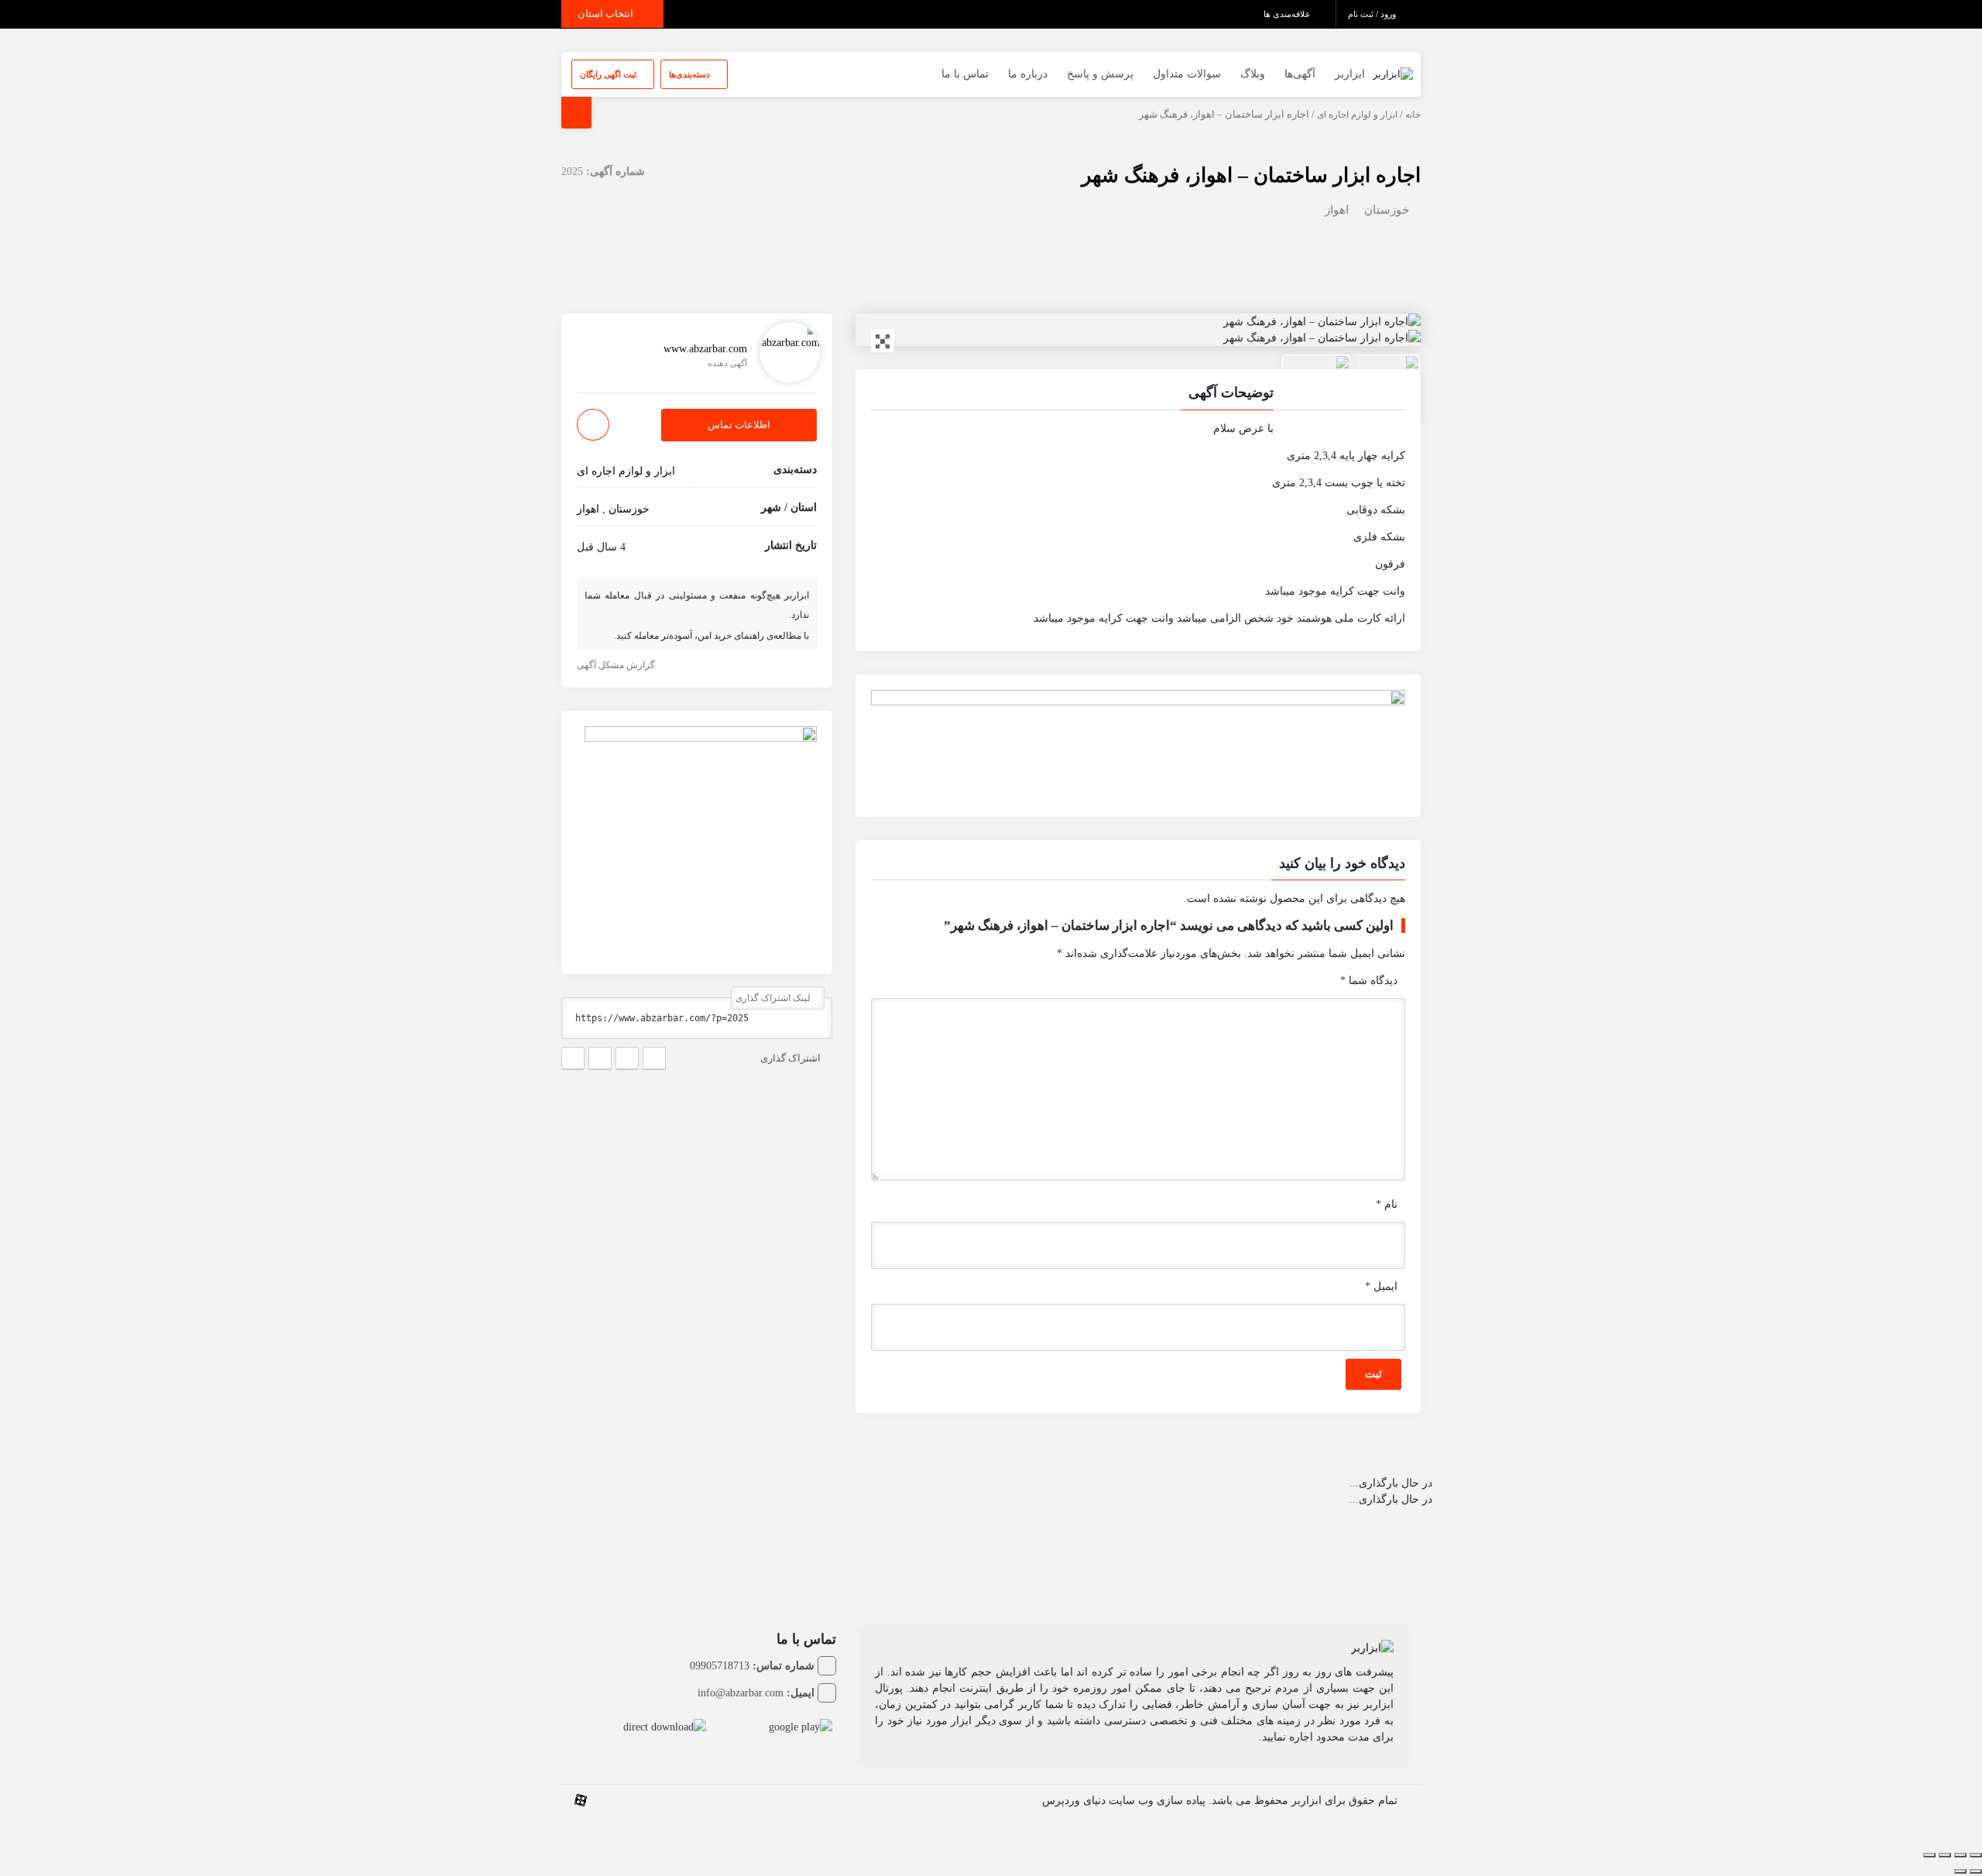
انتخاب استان (607, 14)
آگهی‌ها (1300, 74)
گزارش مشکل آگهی (617, 665)
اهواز (1337, 210)
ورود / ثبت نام (1373, 14)
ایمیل (1381, 1286)
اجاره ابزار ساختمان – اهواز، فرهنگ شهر (1251, 175)
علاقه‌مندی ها (1288, 14)
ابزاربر (1350, 74)
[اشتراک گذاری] (1945, 1855)
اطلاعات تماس (739, 425)
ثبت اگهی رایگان (609, 74)
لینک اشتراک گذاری (774, 998)
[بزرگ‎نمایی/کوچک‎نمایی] (1976, 1855)
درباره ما (1028, 74)
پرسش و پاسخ (1100, 74)
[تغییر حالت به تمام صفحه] (1960, 1855)
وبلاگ (1253, 74)
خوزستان (1387, 210)
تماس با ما (965, 74)
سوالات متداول (1187, 74)
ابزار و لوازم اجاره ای (1357, 115)
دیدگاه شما (1369, 981)
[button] (1138, 395)
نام (1387, 1204)
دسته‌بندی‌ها (691, 74)
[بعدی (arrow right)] (1960, 1871)
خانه (1413, 115)
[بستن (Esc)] (1929, 1855)
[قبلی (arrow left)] (1976, 1871)
